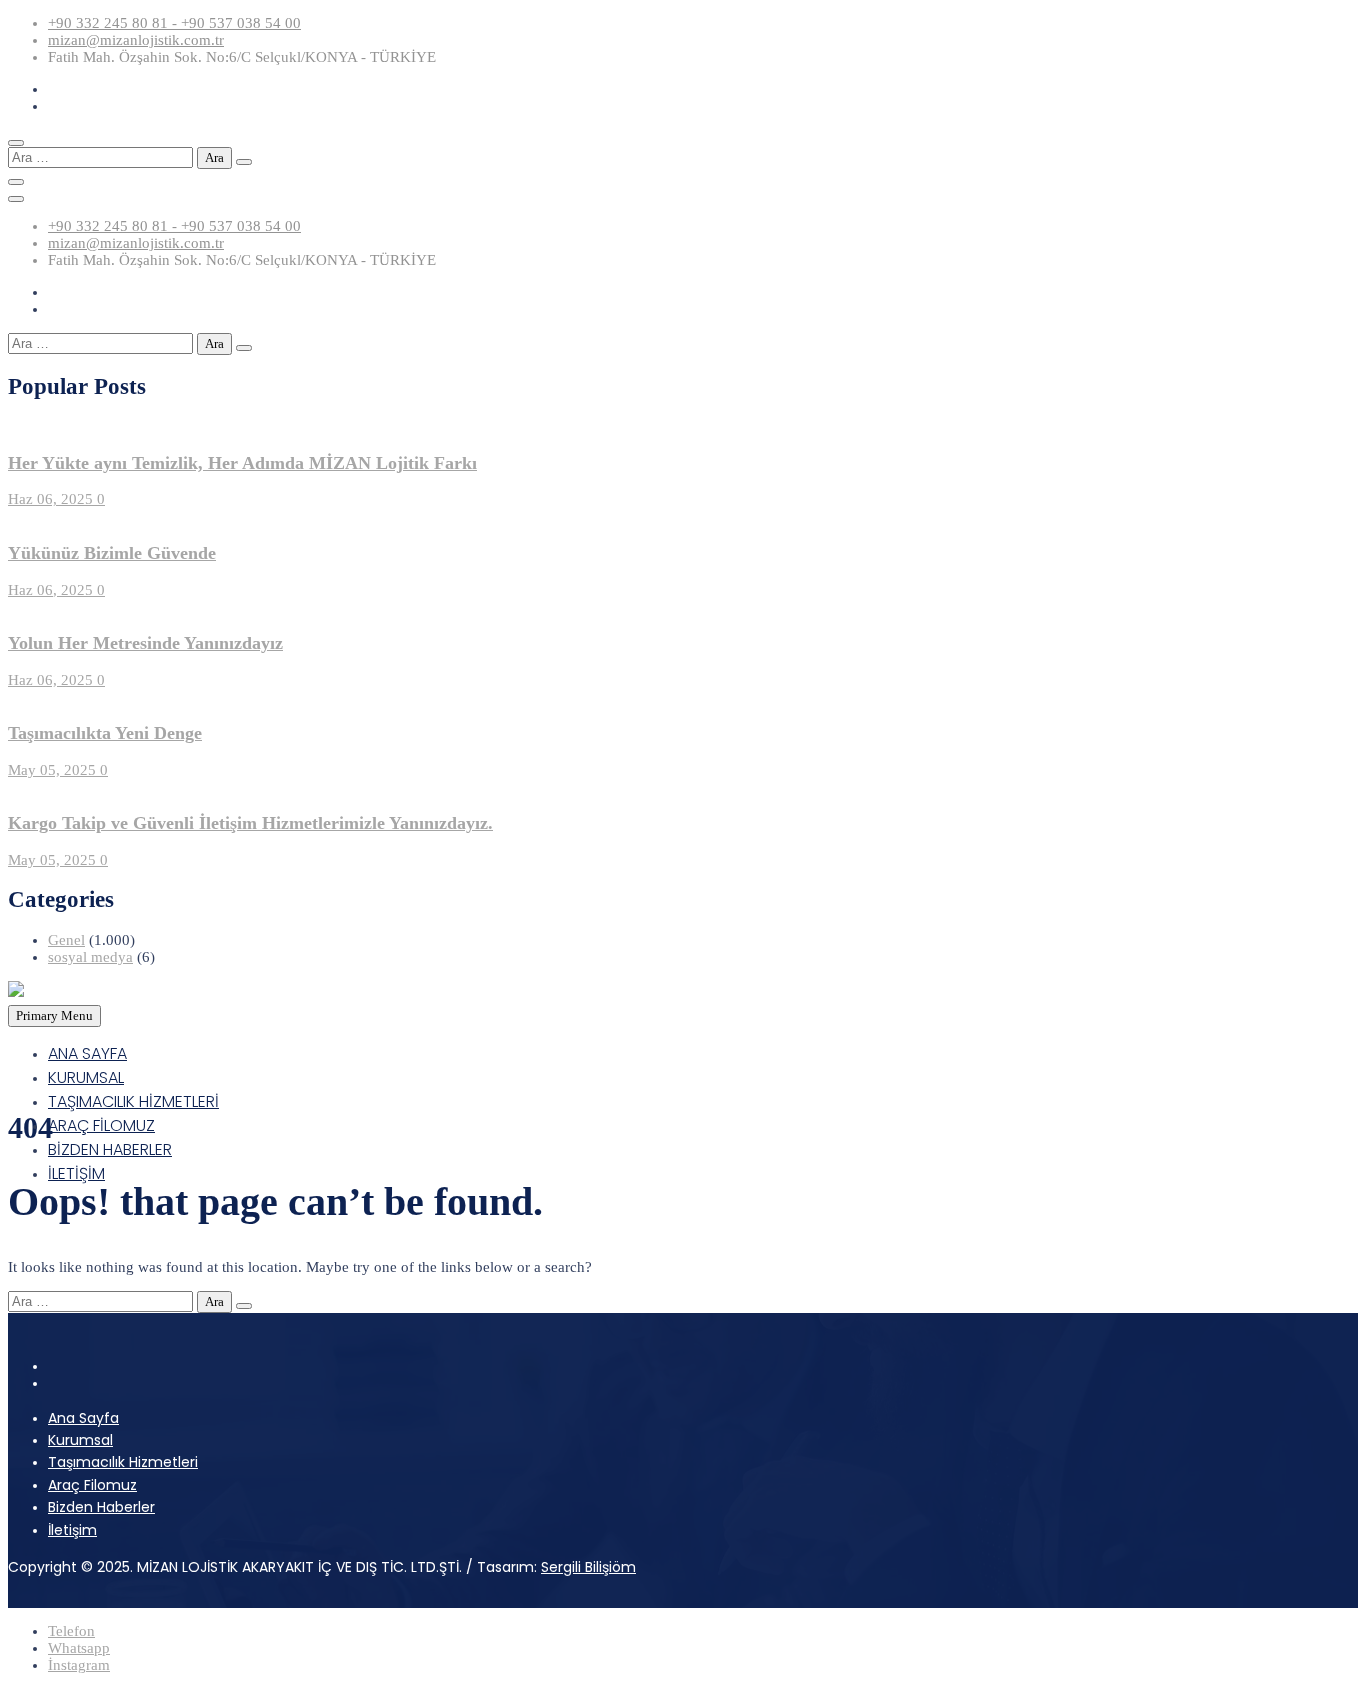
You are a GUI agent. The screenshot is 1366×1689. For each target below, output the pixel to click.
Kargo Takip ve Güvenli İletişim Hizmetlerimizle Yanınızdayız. (250, 823)
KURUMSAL (86, 1077)
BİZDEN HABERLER (110, 1149)
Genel (66, 940)
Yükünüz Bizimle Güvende (112, 553)
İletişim (72, 1530)
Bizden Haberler (101, 1507)
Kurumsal (80, 1440)
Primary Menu (54, 1015)
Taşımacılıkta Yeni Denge (105, 733)
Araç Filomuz (92, 1485)
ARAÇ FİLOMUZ (101, 1125)
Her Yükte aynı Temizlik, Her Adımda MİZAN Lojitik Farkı (242, 463)
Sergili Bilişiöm (588, 1567)
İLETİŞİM (76, 1173)
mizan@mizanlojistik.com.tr (136, 40)
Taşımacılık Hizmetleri (123, 1462)
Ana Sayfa (83, 1418)
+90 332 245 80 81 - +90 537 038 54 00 (174, 23)
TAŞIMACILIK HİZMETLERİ (133, 1101)
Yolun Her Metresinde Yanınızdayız (145, 643)
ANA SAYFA (87, 1053)
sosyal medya (90, 957)
